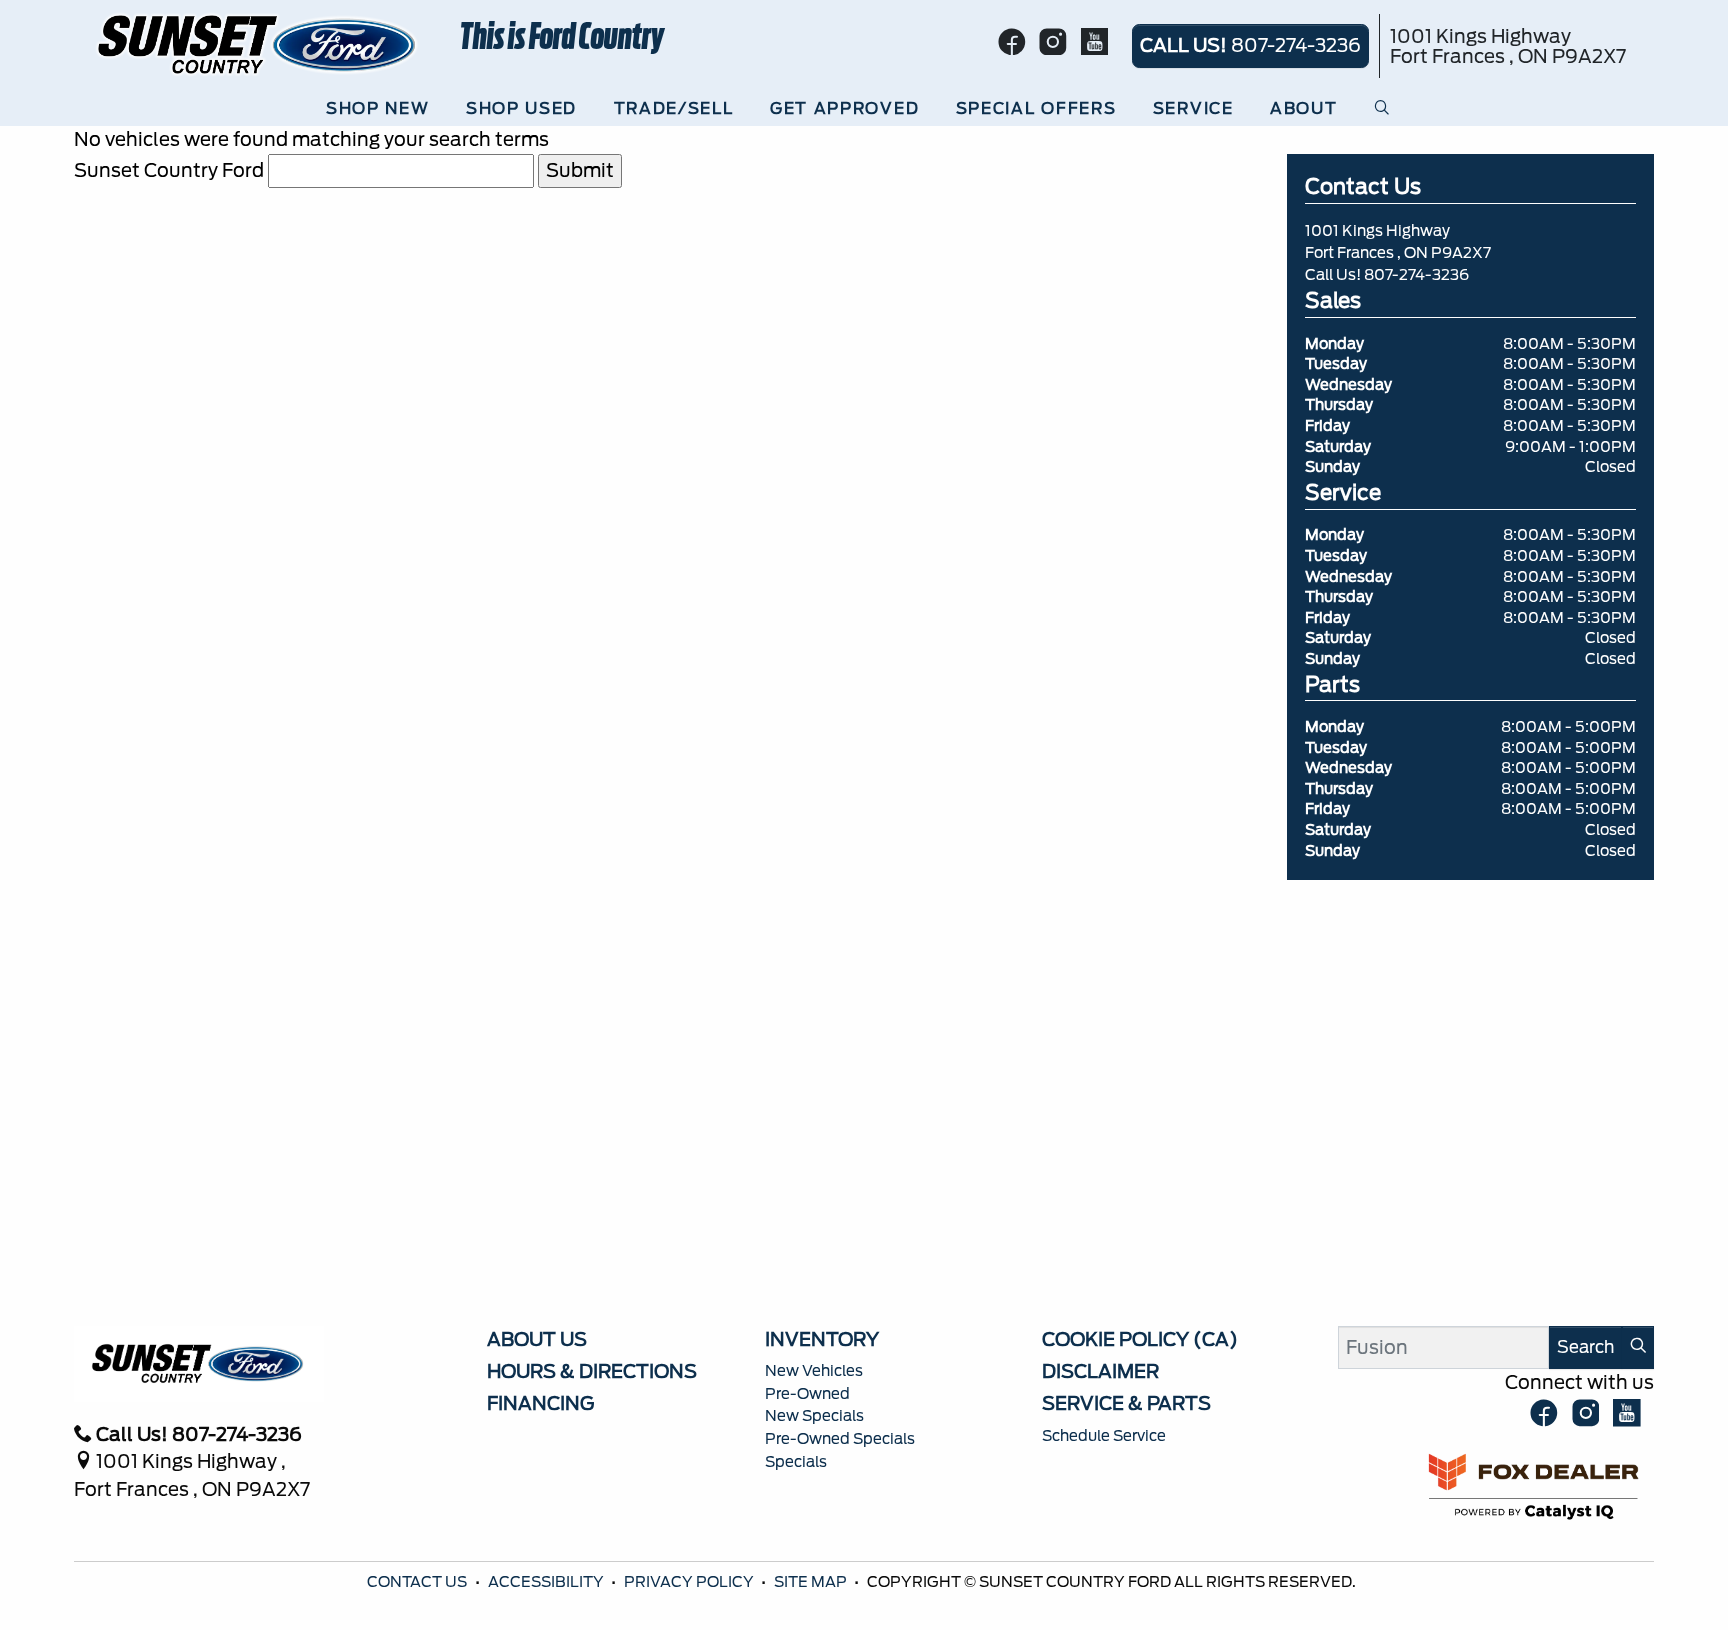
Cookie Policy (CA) (1140, 1339)
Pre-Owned (807, 1394)
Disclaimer (1100, 1371)
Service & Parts (1126, 1403)
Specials (796, 1462)
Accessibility (547, 1582)
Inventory (822, 1339)
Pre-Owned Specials (840, 1439)
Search (1585, 1347)
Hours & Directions (592, 1371)
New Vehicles (814, 1371)
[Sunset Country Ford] (258, 43)
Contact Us (418, 1582)
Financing (540, 1403)
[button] (383, 109)
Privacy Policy (690, 1582)
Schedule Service (1104, 1436)
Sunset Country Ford (169, 170)
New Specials (814, 1416)
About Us (537, 1339)
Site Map (812, 1582)
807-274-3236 (1416, 275)
